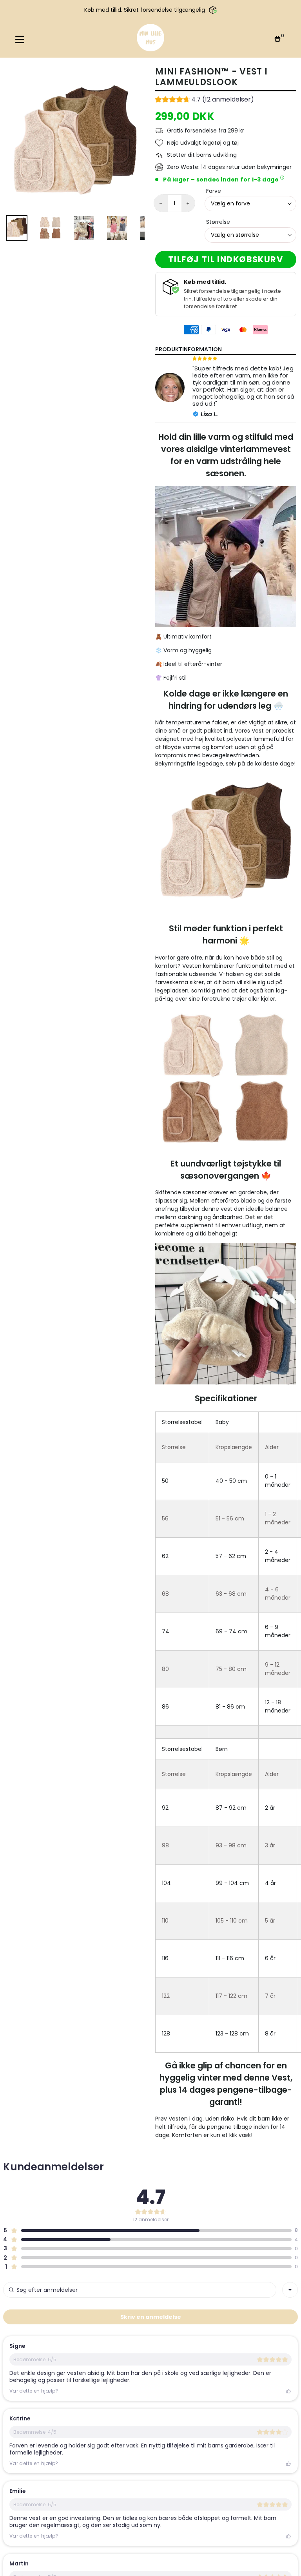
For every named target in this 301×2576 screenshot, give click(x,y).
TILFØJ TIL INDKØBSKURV (226, 259)
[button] (205, 100)
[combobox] (290, 2290)
